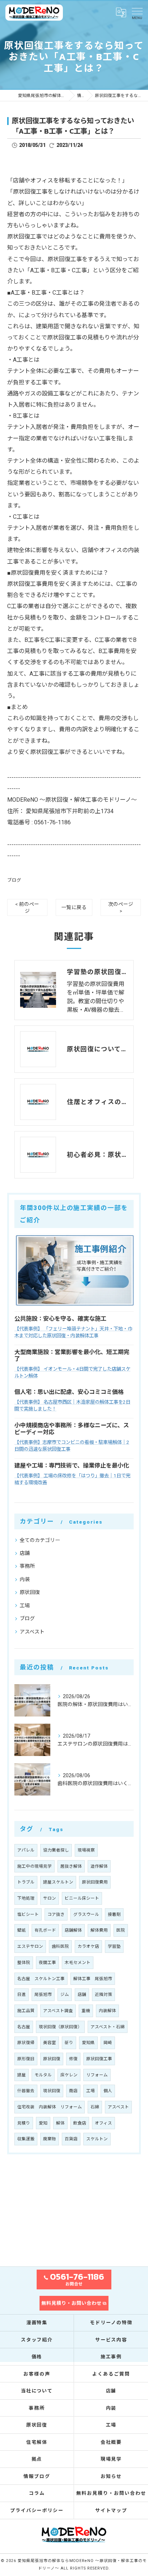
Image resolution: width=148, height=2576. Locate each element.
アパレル (26, 1850)
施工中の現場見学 (34, 1866)
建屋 (22, 2075)
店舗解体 (73, 1930)
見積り (24, 2123)
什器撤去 (26, 2091)
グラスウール (86, 1914)
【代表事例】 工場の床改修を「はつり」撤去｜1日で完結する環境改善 (72, 1479)
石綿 (95, 2107)
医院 (121, 1930)
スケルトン (97, 2139)
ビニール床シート (82, 1898)
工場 (25, 1606)
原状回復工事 (99, 2059)
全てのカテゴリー (40, 1540)
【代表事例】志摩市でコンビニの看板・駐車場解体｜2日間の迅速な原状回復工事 (72, 1446)
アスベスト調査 (58, 2011)
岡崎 (108, 2043)
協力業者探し (56, 1850)
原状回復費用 (95, 1882)
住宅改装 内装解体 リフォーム (50, 2107)
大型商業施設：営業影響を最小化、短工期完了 (72, 1356)
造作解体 (99, 1866)
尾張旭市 (43, 1994)
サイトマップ (111, 2510)
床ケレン (69, 2075)
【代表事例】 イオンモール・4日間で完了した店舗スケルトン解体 (72, 1372)
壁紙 (22, 1930)
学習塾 (114, 1946)
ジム (65, 1994)
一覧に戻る (74, 907)
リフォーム (97, 2075)
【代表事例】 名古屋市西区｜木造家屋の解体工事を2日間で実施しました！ (72, 1405)
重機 (86, 2011)
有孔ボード (45, 1930)
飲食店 (80, 2123)
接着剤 (114, 1914)
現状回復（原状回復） (60, 2027)
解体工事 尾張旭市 (93, 1979)
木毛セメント (78, 1963)
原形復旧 (26, 2059)
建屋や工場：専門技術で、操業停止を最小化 (72, 1466)
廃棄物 (50, 2139)
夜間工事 (47, 1963)
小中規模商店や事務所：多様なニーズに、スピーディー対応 (72, 1429)
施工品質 (26, 2011)
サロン (50, 1898)
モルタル (43, 2075)
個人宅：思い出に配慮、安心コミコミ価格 (69, 1392)
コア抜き (56, 1914)
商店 (73, 2091)
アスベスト (32, 1632)
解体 (60, 2123)
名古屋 (24, 2027)
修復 (73, 2059)
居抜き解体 (71, 1866)
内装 (25, 1579)
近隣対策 (103, 1994)
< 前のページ (27, 907)
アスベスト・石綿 (108, 2027)
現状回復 (52, 2091)
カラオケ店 (88, 1946)
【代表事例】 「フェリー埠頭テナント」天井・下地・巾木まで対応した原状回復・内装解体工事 (73, 1332)
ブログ (14, 880)
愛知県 (88, 2043)
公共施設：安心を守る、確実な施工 (60, 1319)
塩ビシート (28, 1914)
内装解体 (107, 2011)
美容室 (50, 2043)
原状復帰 (26, 2043)
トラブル (26, 1882)
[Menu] (137, 13)
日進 (22, 1994)
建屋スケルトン (58, 1882)
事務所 (27, 1566)
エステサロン (30, 1946)
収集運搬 (26, 2139)
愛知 (43, 2123)
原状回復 (30, 1592)
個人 (108, 2091)
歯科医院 (60, 1946)
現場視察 (86, 1850)
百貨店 (71, 2139)
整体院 (24, 1963)
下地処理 (26, 1898)
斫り (69, 2043)
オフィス (103, 2123)
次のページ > (121, 907)
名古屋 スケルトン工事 (41, 1979)
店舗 (25, 1553)
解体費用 (99, 1930)
